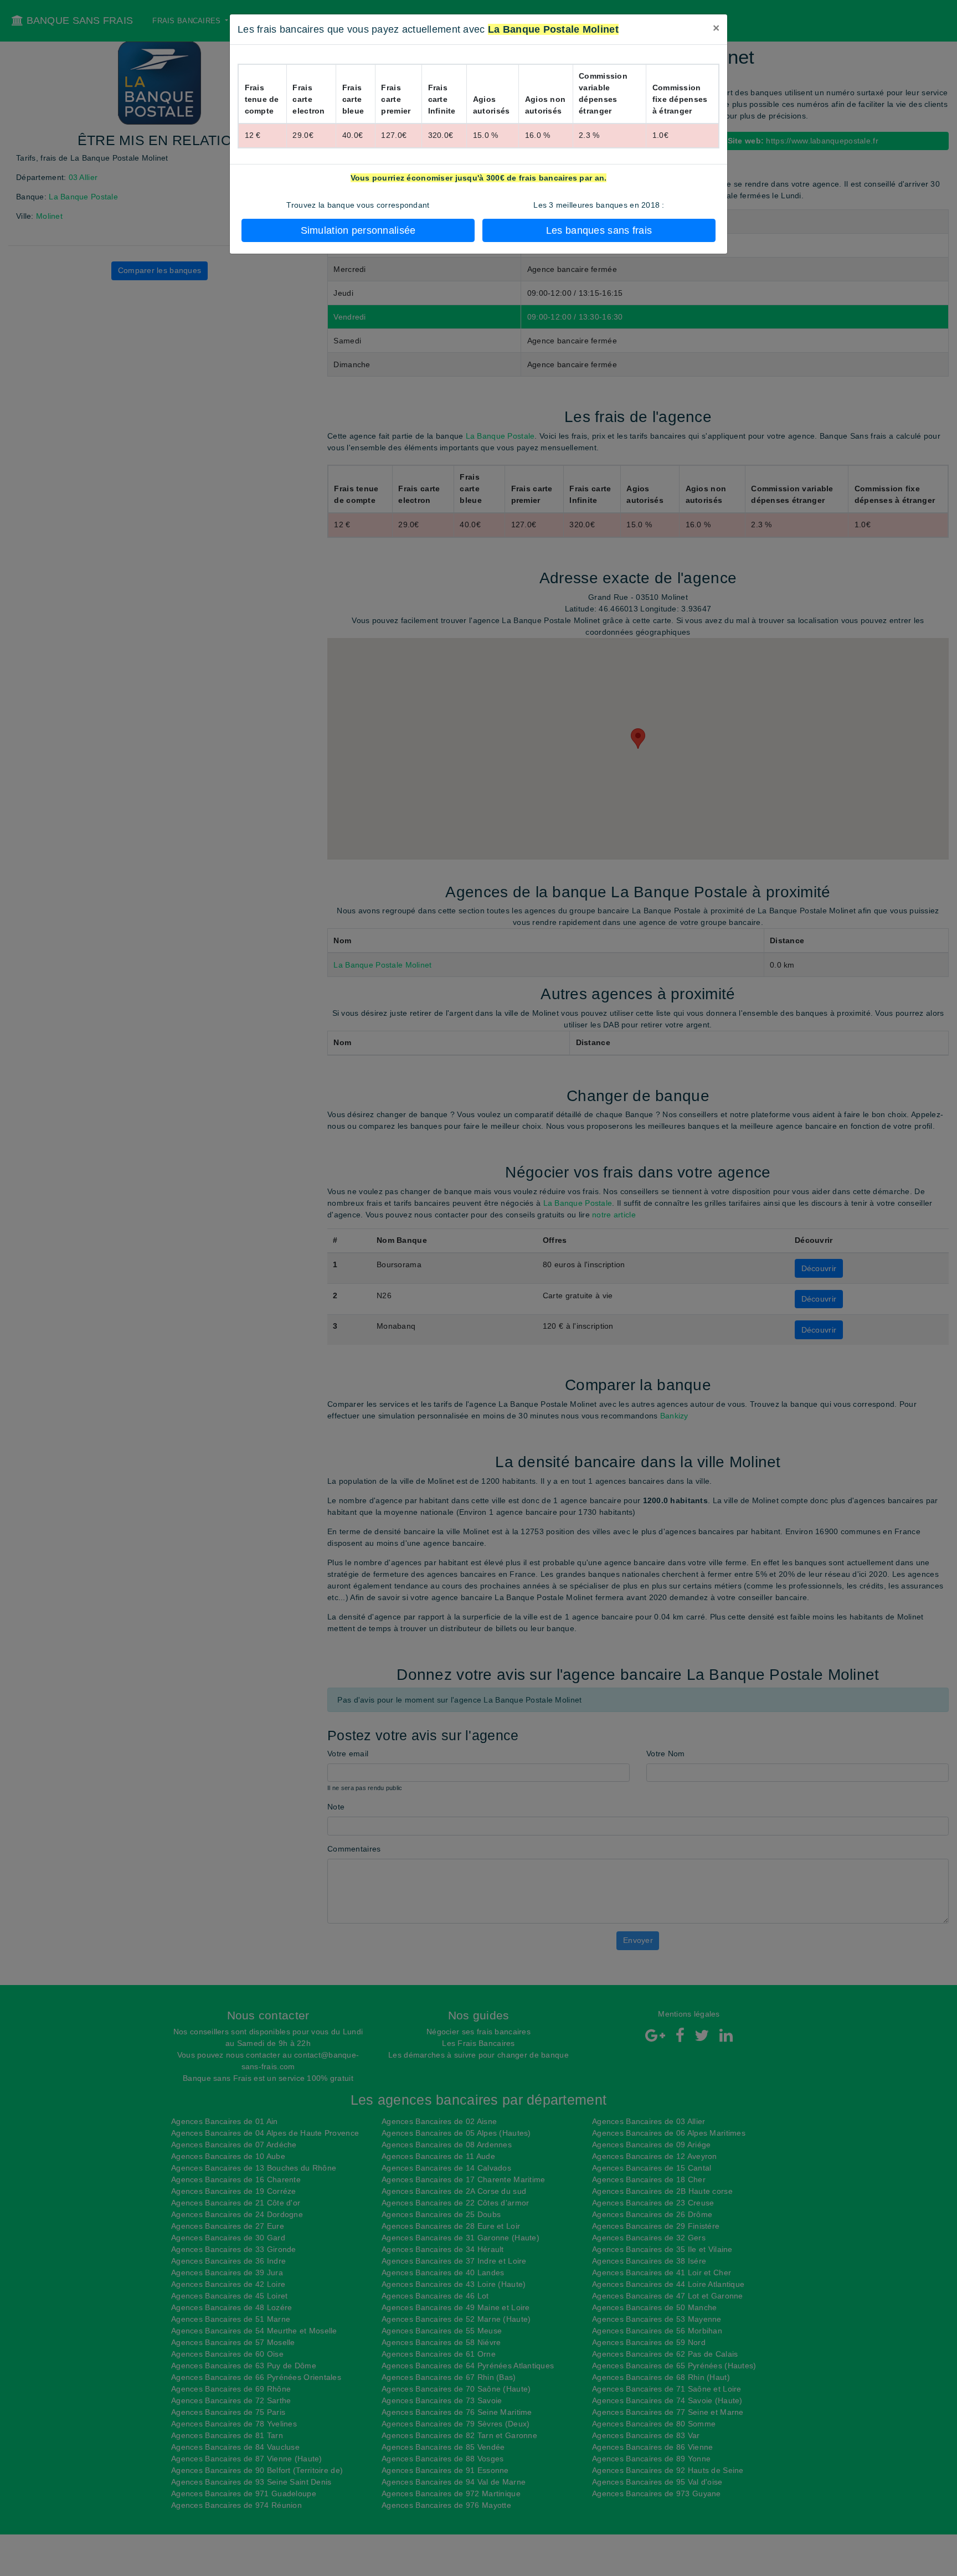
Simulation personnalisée (358, 230)
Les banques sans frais (599, 230)
